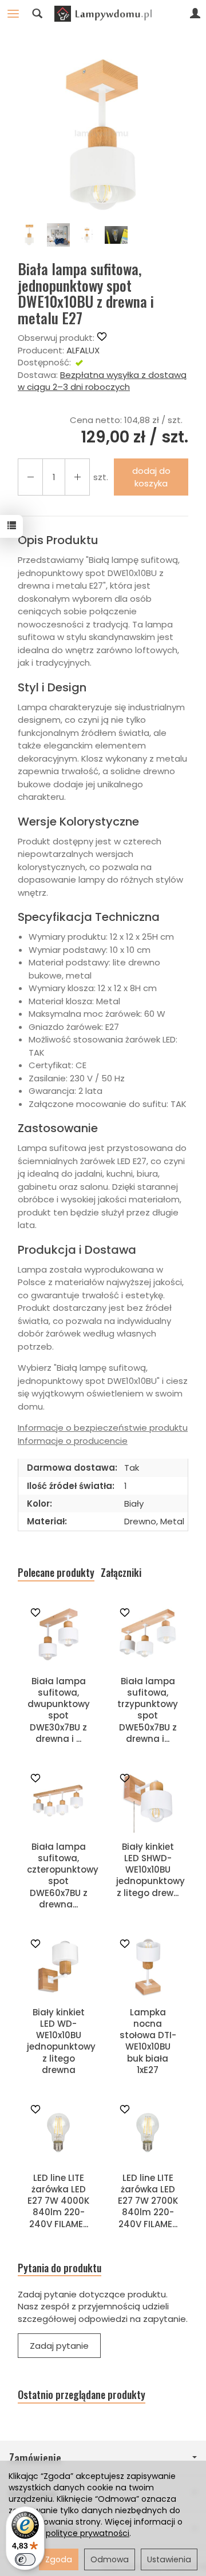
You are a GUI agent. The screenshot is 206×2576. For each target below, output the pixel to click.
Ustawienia (169, 2559)
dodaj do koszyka (151, 477)
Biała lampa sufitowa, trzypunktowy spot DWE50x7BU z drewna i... (148, 1710)
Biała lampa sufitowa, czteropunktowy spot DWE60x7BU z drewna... (63, 1875)
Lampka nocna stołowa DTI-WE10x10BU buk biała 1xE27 (148, 2041)
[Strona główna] (103, 14)
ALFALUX (83, 350)
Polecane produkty (56, 1573)
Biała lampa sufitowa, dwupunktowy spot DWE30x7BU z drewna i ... (59, 1710)
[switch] (25, 2559)
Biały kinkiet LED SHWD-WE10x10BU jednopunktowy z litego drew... (150, 1870)
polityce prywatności (88, 2533)
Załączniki (121, 1573)
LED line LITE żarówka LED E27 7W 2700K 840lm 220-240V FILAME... (148, 2201)
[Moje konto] (195, 14)
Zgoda (59, 2559)
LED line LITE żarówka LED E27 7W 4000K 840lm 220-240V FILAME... (58, 2201)
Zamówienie (35, 2458)
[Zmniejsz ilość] (77, 477)
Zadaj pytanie (59, 2346)
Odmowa (110, 2559)
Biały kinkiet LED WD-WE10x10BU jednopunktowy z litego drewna (61, 2041)
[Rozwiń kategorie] (13, 14)
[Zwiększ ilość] (30, 477)
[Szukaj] (37, 14)
